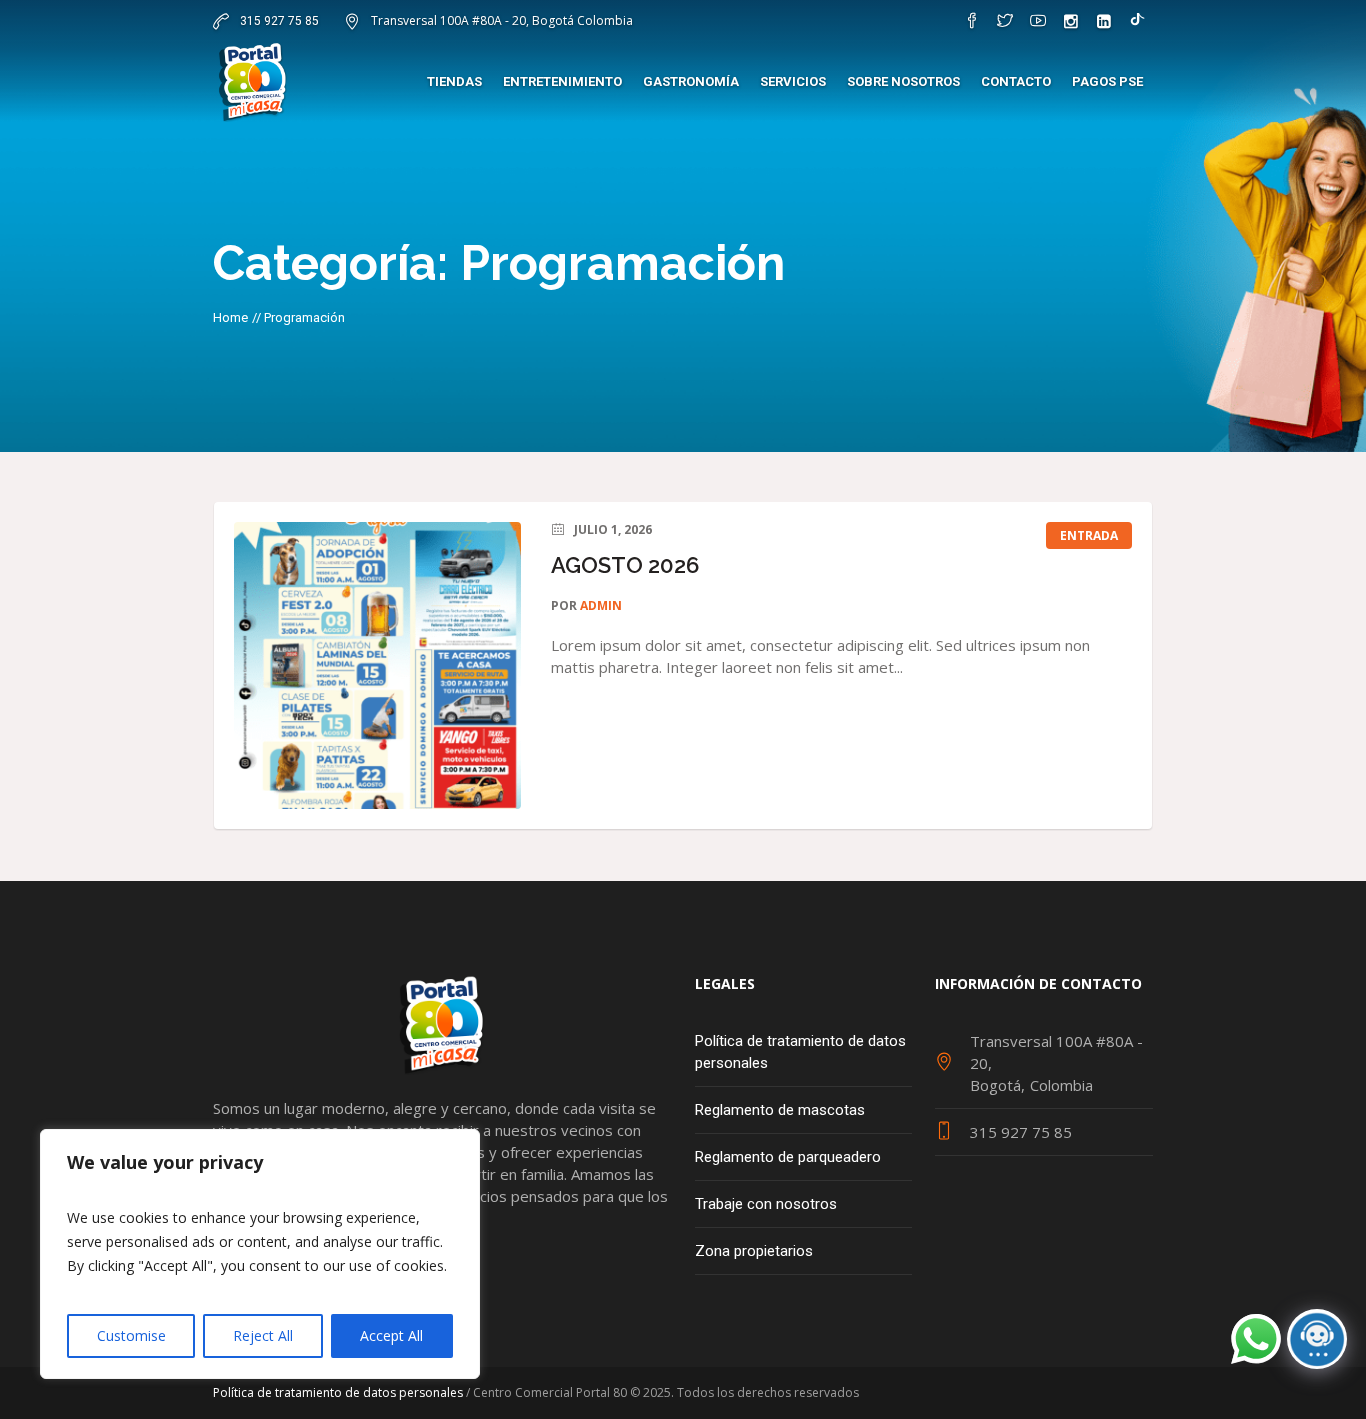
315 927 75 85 (278, 21)
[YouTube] (1038, 21)
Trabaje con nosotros (766, 1204)
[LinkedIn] (1104, 21)
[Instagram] (1071, 21)
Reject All (263, 1335)
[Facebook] (972, 21)
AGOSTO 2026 (625, 565)
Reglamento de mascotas (780, 1110)
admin (601, 605)
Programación (304, 317)
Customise (131, 1335)
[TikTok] (1137, 21)
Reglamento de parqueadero (788, 1157)
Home (230, 317)
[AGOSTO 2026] (377, 665)
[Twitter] (1005, 21)
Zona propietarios (754, 1251)
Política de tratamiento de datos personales (800, 1052)
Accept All (391, 1335)
